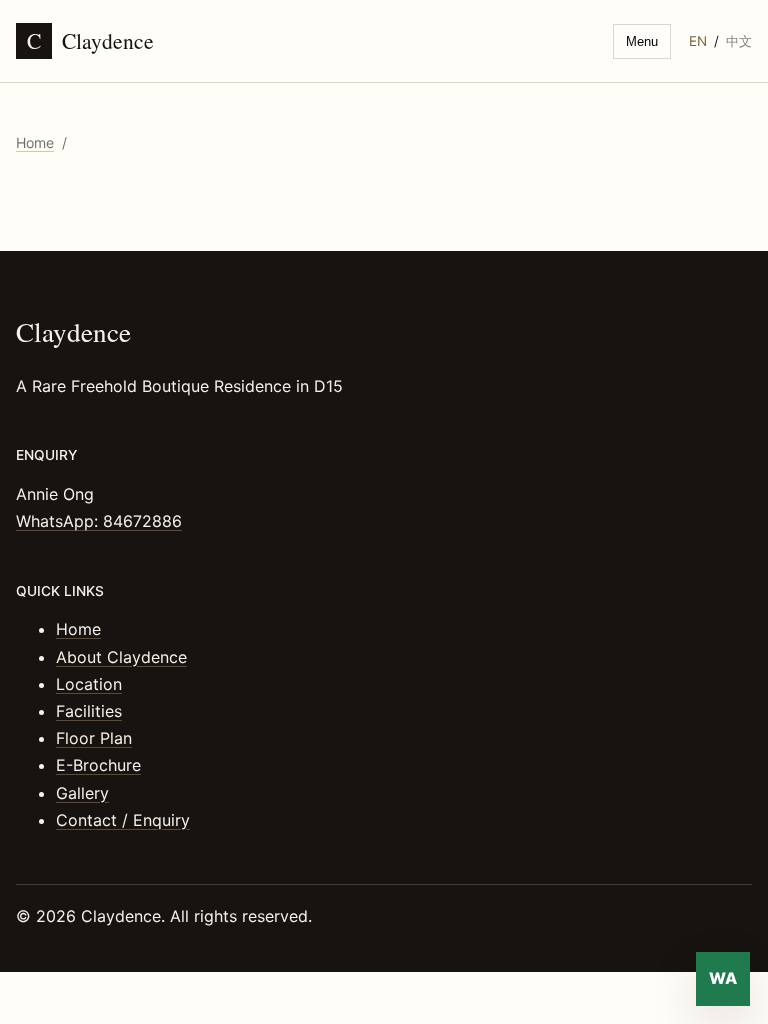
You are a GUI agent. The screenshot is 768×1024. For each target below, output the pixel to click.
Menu (642, 41)
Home (35, 142)
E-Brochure (98, 765)
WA (723, 978)
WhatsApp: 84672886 (99, 521)
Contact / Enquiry (123, 820)
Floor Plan (94, 738)
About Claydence (121, 657)
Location (89, 684)
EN (698, 41)
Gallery (82, 793)
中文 (739, 41)
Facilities (89, 711)
